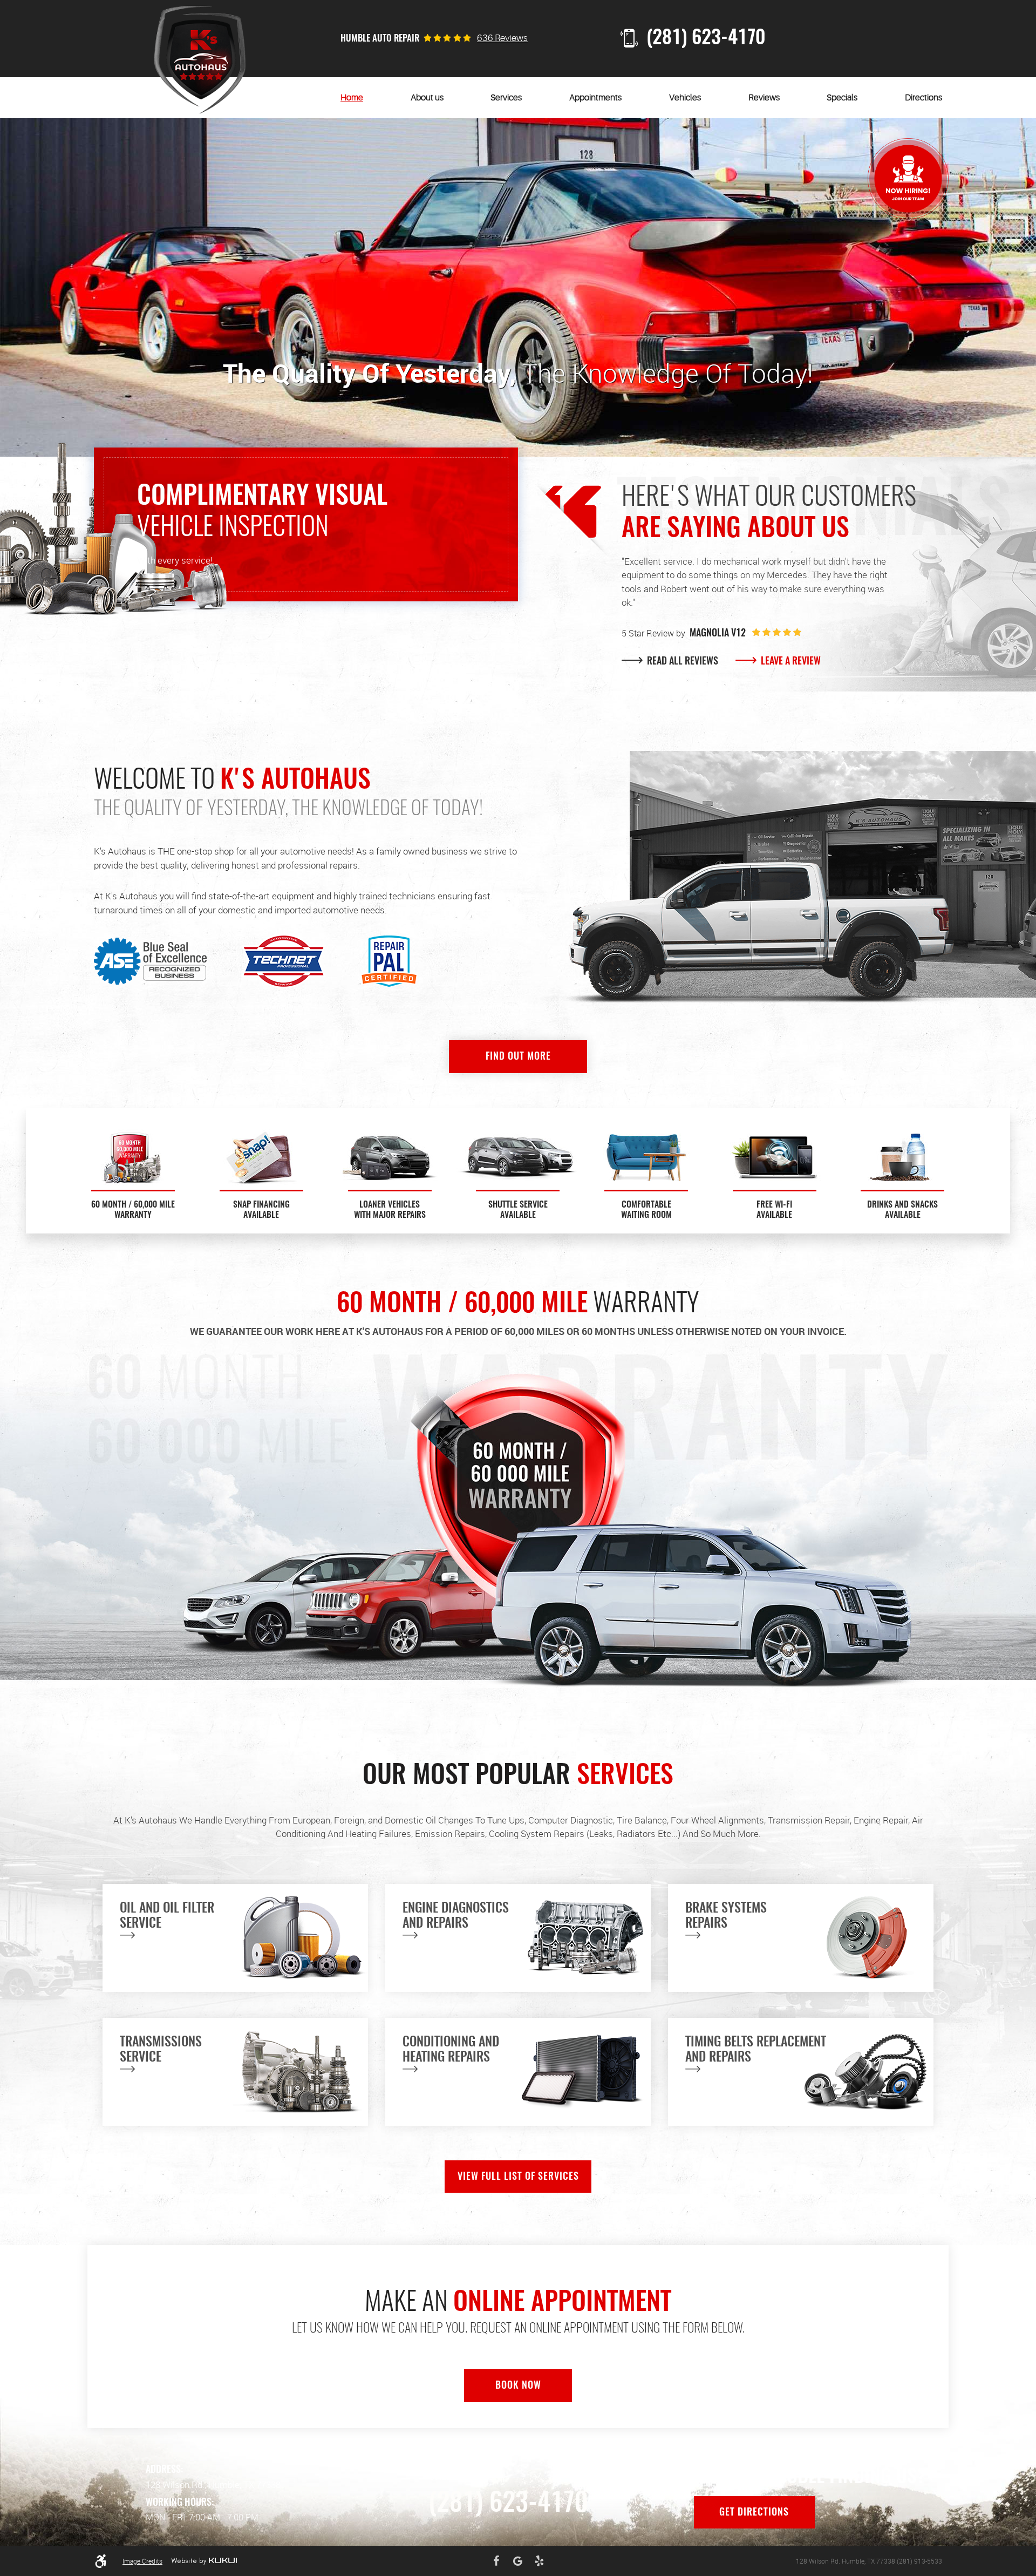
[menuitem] (352, 98)
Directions (923, 98)
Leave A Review (790, 662)
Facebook (496, 2561)
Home (352, 98)
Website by (204, 2561)
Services (506, 98)
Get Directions (754, 2513)
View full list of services (518, 2177)
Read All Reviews (681, 662)
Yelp (540, 2561)
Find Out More (518, 1057)
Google (518, 2561)
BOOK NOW (518, 2386)
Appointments (595, 98)
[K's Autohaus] (200, 60)
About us (427, 98)
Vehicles (685, 98)
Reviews (764, 98)
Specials (842, 98)
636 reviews (502, 38)
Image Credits (142, 2561)
